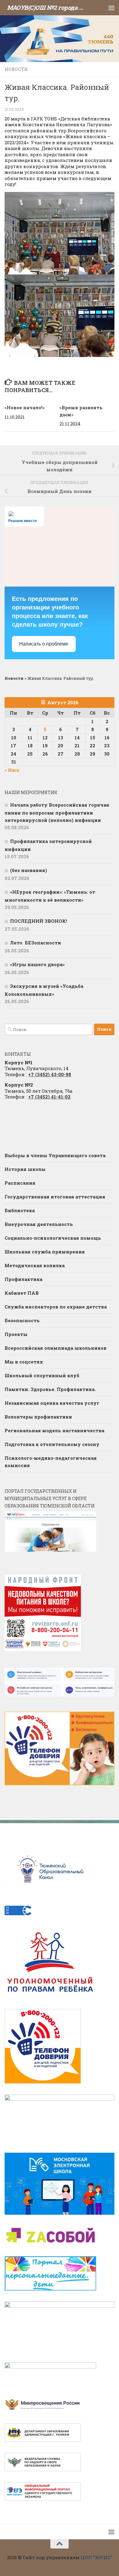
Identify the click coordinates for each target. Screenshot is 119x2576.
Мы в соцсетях (24, 1362)
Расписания (20, 1183)
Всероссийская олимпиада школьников (56, 1348)
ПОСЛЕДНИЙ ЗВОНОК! (39, 921)
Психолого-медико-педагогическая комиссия (51, 1462)
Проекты (16, 1334)
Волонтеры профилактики (38, 1417)
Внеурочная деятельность (39, 1224)
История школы (25, 1169)
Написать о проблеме (44, 644)
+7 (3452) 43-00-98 (50, 1074)
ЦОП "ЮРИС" (96, 2557)
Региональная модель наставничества (54, 1430)
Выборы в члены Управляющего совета (55, 1155)
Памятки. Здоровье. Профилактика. (50, 1389)
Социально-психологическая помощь (53, 1238)
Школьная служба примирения (45, 1252)
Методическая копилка (35, 1265)
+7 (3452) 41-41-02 (49, 1097)
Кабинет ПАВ (22, 1293)
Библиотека (20, 1210)
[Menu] (111, 8)
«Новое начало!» (25, 407)
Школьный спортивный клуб (42, 1375)
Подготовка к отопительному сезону (52, 1444)
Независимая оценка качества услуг (52, 1403)
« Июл (12, 770)
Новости (16, 69)
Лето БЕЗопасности (36, 943)
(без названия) (29, 870)
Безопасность (22, 1320)
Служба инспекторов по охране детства (56, 1307)
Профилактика (23, 1279)
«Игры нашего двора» (37, 964)
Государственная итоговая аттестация (55, 1197)
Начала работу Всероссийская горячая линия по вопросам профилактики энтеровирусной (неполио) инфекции (57, 812)
